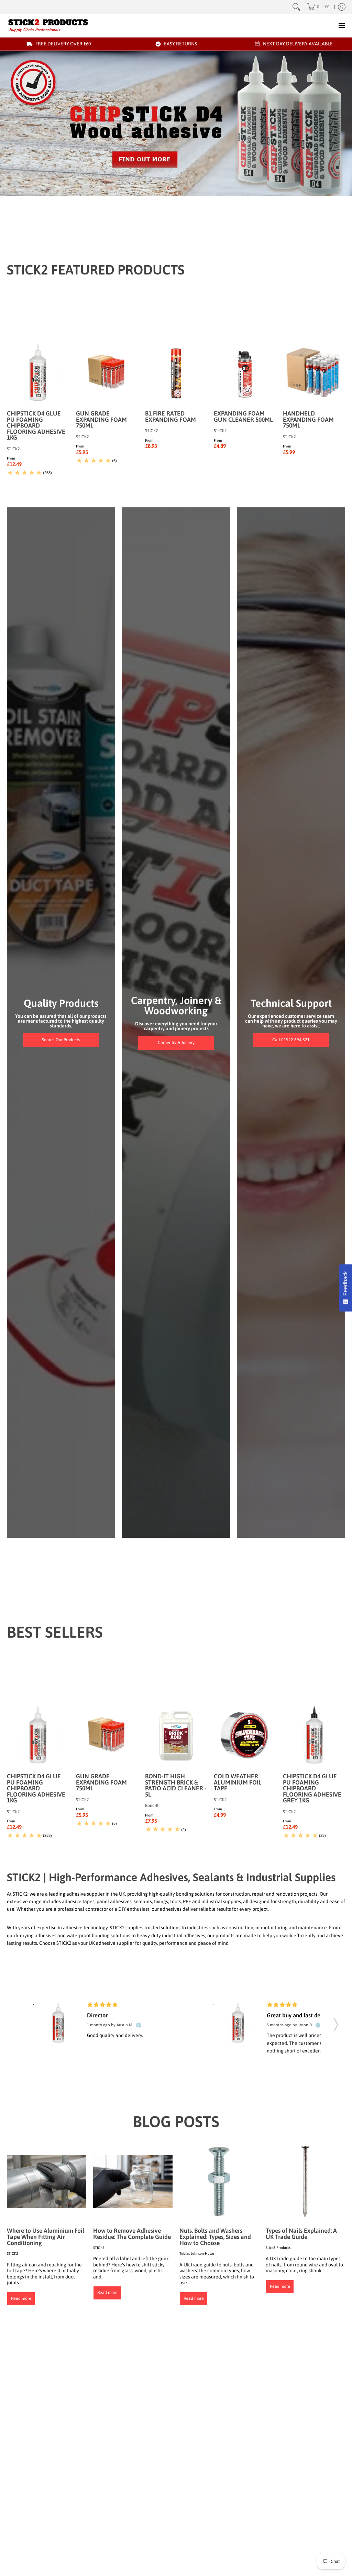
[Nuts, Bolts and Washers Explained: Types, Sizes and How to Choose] (219, 2181)
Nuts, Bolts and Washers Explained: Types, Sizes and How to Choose (215, 2237)
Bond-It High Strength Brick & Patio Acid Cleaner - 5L (176, 1785)
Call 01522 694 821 (291, 1040)
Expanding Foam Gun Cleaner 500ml (243, 417)
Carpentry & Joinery (176, 1043)
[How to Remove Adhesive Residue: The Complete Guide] (133, 2181)
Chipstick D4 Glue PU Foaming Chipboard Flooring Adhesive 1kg (36, 425)
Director (97, 2015)
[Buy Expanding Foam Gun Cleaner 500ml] (245, 373)
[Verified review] (139, 2025)
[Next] (184, 188)
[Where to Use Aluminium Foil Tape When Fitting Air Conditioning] (47, 2181)
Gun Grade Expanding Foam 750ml (101, 419)
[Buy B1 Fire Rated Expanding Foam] (176, 373)
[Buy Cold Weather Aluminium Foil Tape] (245, 1736)
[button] (336, 2023)
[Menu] (342, 25)
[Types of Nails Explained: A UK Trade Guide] (305, 2181)
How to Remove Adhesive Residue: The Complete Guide (132, 2234)
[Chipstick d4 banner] (176, 123)
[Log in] (342, 7)
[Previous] (168, 188)
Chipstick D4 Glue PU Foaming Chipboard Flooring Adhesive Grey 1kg (312, 1788)
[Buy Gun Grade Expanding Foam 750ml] (107, 373)
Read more (21, 2298)
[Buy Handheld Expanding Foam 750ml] (314, 373)
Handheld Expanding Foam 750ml (308, 419)
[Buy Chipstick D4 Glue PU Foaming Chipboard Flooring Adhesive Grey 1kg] (314, 1736)
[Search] (296, 7)
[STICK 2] (48, 25)
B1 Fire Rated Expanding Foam (170, 417)
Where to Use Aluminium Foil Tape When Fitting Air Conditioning (46, 2237)
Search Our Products (61, 1040)
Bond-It (152, 1806)
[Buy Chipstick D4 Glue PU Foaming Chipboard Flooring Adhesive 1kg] (38, 373)
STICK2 (13, 449)
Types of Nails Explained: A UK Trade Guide (301, 2234)
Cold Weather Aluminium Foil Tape (238, 1782)
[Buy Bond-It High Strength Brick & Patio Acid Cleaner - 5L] (176, 1736)
